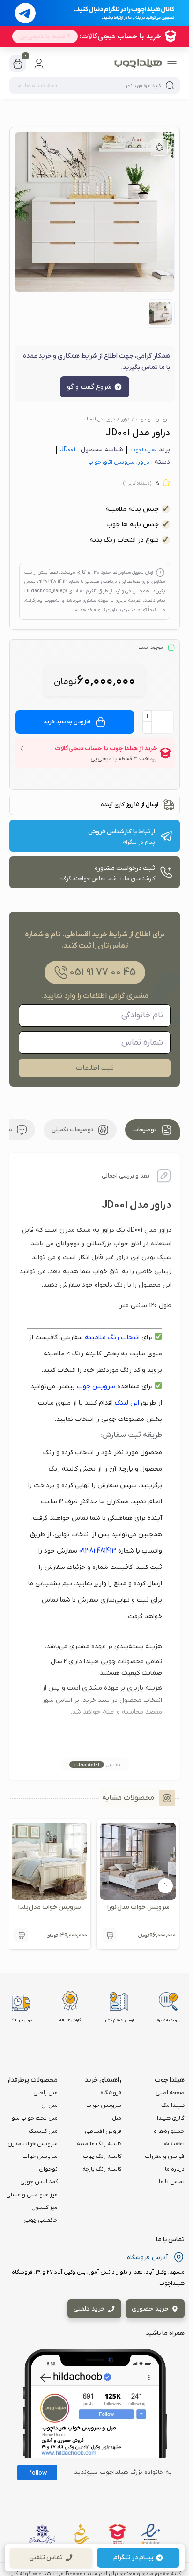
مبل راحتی (45, 2093)
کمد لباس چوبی (39, 2182)
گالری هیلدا (171, 2118)
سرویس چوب (96, 1387)
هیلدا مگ (173, 2105)
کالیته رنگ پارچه (102, 2169)
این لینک (127, 1403)
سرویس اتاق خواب (153, 419)
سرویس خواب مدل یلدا (49, 1907)
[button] (165, 1886)
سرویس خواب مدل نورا (138, 1907)
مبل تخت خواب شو (35, 2118)
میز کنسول (45, 2208)
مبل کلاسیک (43, 2131)
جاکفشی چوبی (41, 2220)
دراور (125, 419)
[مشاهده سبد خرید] (18, 64)
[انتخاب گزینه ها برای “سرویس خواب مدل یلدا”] (21, 1935)
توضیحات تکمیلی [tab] (73, 1130)
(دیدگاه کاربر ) (137, 483)
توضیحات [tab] (145, 1130)
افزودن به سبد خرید (67, 722)
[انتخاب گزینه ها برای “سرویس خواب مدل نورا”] (110, 1935)
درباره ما (175, 2169)
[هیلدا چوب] (138, 64)
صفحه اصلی (170, 2093)
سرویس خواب (104, 2105)
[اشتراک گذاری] (159, 147)
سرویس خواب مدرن (33, 2144)
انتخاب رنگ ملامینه (112, 1337)
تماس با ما (172, 2182)
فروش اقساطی (103, 2131)
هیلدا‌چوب (143, 450)
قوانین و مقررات (165, 2156)
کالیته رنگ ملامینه (99, 2144)
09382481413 (98, 1551)
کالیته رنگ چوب (102, 2156)
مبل (117, 2118)
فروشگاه (111, 2093)
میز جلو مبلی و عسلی (32, 2195)
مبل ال (49, 2105)
